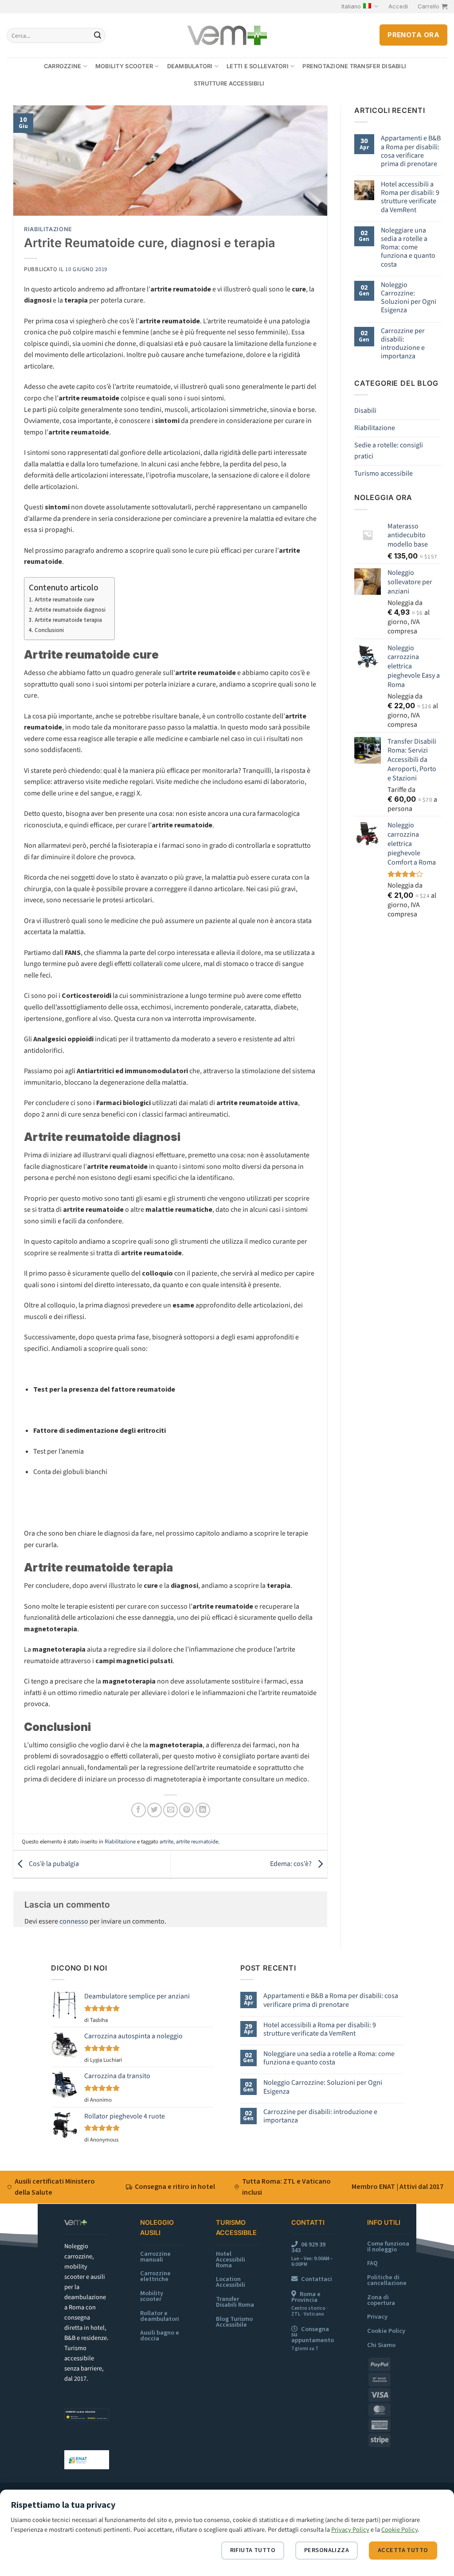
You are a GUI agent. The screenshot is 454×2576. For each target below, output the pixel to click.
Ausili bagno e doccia (160, 2335)
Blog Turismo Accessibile (234, 2322)
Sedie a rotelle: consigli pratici (389, 451)
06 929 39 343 (308, 2247)
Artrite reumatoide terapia (68, 620)
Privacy (377, 2317)
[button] (398, 7)
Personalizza (327, 2550)
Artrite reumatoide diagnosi (70, 610)
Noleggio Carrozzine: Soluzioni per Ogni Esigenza (409, 298)
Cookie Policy (386, 2331)
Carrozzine (63, 66)
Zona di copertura (381, 2300)
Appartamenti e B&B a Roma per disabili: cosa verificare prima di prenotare (411, 151)
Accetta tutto (403, 2550)
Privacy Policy (350, 2530)
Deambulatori (190, 66)
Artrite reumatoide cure (65, 600)
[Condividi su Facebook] (139, 1810)
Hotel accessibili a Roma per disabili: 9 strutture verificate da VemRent (410, 197)
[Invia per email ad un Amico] (170, 1810)
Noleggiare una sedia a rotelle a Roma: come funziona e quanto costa (408, 248)
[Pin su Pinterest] (186, 1810)
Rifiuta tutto (253, 2550)
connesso (74, 1921)
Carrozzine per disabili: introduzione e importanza (403, 344)
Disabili (365, 411)
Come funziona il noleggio (388, 2246)
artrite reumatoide (197, 1842)
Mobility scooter (124, 66)
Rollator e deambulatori (160, 2316)
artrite (166, 1842)
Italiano (351, 6)
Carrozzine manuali (155, 2257)
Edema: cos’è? (292, 1864)
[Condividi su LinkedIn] (203, 1810)
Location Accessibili (231, 2282)
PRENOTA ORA (413, 35)
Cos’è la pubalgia (53, 1864)
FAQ (372, 2263)
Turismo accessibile (384, 473)
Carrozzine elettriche (155, 2276)
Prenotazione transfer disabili (354, 66)
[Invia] (98, 35)
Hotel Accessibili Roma (231, 2260)
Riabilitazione (48, 229)
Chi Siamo (381, 2345)
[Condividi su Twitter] (155, 1810)
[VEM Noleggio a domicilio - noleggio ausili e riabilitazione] (227, 36)
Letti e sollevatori (258, 66)
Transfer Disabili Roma (235, 2302)
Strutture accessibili (229, 83)
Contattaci (317, 2279)
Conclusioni (49, 630)
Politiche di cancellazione (387, 2280)
